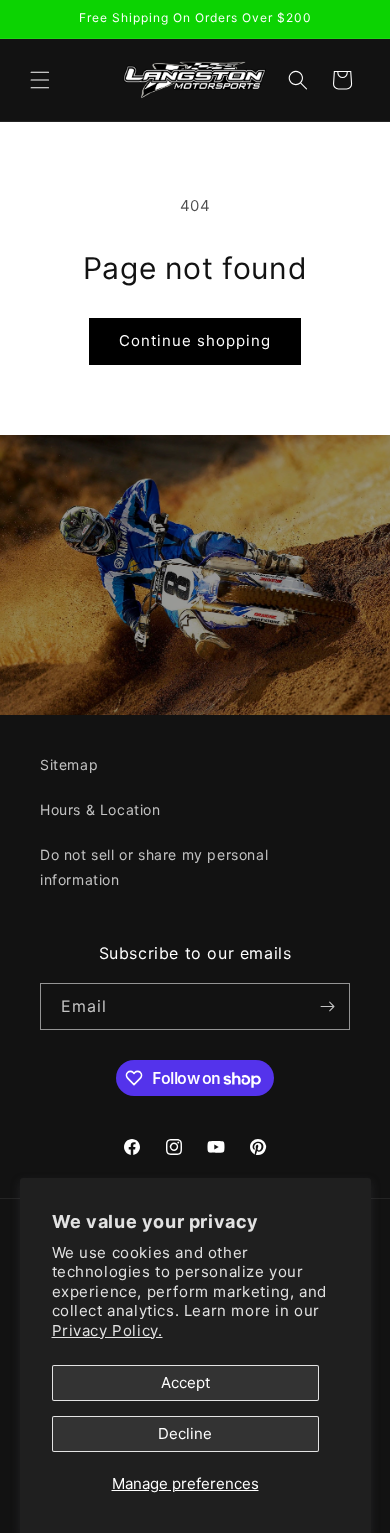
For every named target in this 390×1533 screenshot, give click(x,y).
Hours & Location (100, 809)
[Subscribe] (327, 1006)
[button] (40, 80)
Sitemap (69, 764)
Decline (185, 1433)
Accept (185, 1382)
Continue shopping (195, 340)
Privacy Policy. (107, 1330)
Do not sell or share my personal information (154, 867)
